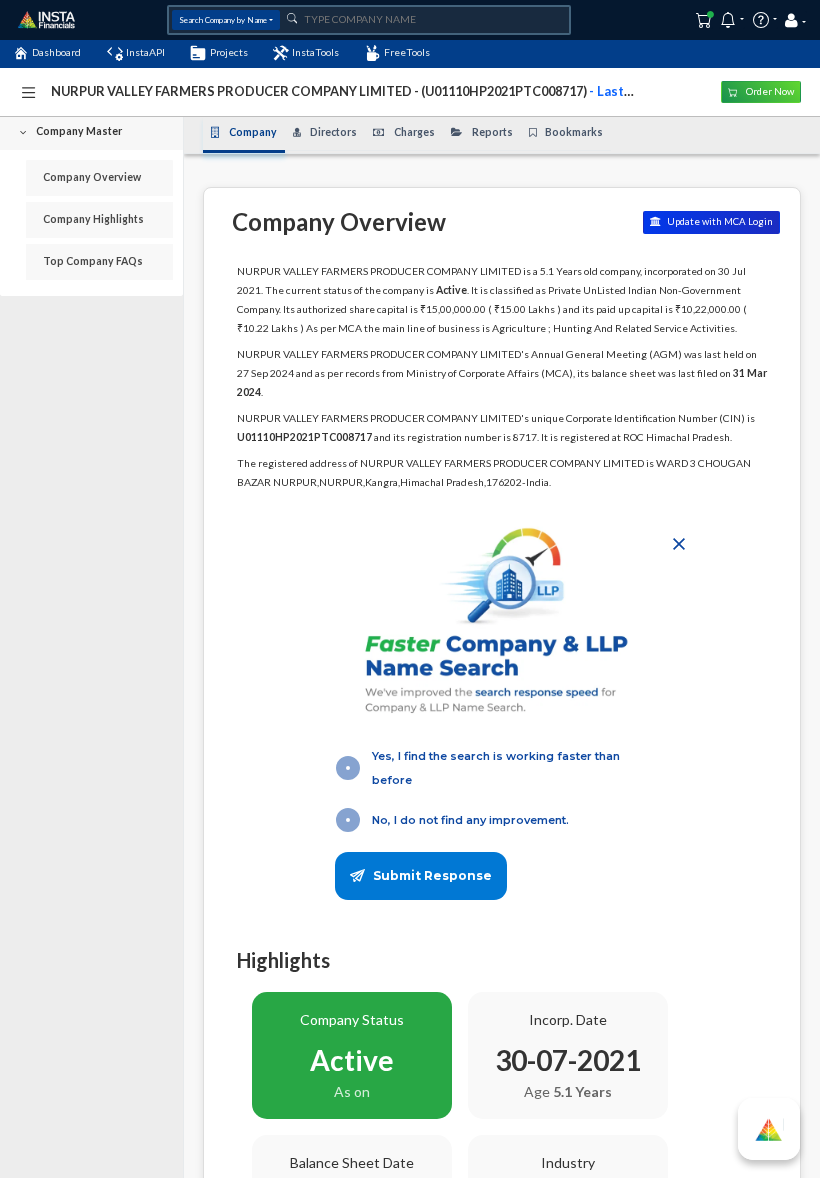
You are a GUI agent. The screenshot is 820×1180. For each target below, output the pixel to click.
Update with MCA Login (719, 221)
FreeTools (407, 52)
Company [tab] (253, 132)
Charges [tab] (414, 132)
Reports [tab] (492, 132)
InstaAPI (145, 52)
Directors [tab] (333, 132)
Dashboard (56, 52)
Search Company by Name (223, 20)
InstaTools (315, 52)
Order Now (769, 91)
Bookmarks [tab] (574, 132)
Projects (229, 52)
